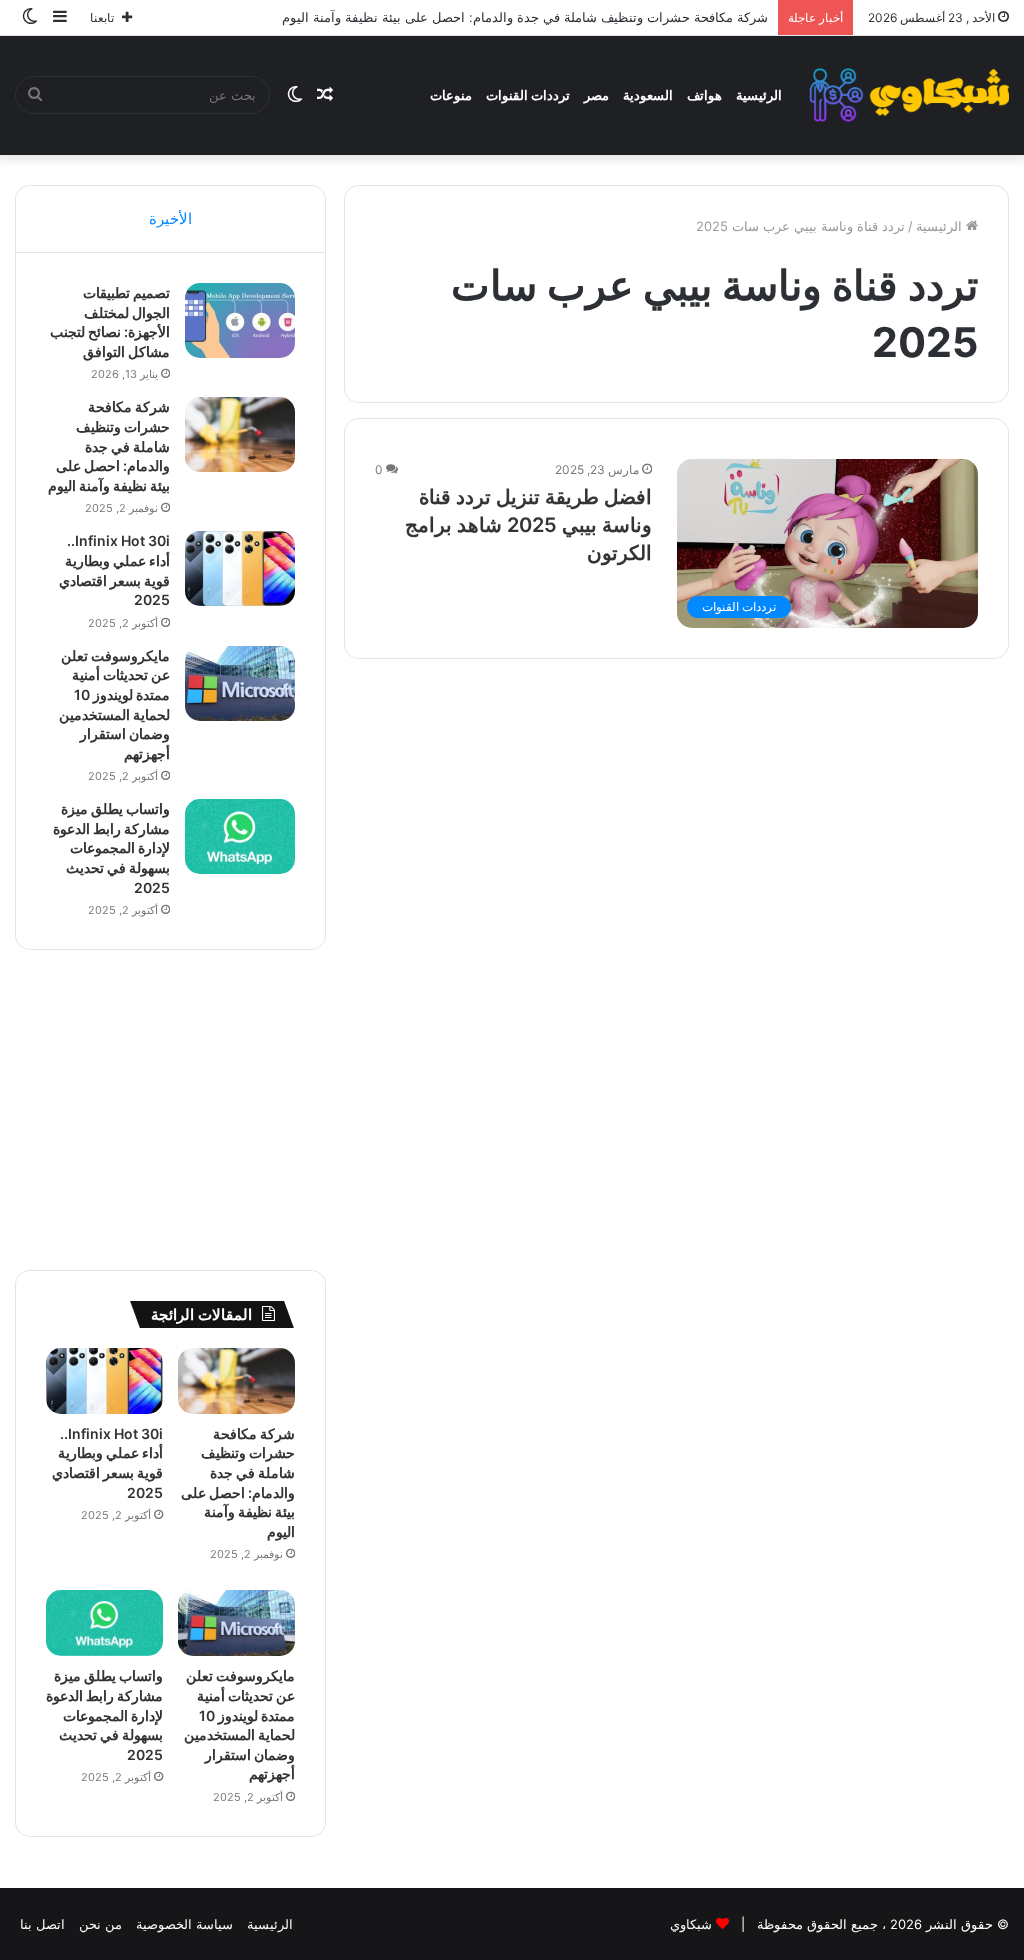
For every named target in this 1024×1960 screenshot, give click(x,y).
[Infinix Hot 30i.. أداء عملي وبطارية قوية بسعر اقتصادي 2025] (240, 568)
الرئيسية (759, 95)
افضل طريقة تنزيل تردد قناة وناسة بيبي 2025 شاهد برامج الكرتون (528, 525)
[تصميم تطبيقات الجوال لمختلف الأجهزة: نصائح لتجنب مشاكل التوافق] (240, 320)
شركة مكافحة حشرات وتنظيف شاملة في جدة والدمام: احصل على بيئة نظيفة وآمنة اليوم (525, 17)
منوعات (451, 95)
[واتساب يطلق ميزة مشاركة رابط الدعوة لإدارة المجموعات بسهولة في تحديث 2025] (240, 836)
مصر (596, 95)
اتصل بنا (42, 1924)
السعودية (648, 95)
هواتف (704, 95)
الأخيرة (170, 218)
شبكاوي (691, 1924)
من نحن (100, 1924)
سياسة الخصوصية (184, 1924)
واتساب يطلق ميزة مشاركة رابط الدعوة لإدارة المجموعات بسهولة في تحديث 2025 (111, 847)
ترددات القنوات (528, 95)
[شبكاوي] (909, 95)
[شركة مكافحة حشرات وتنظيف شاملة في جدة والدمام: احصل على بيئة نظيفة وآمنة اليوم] (240, 434)
